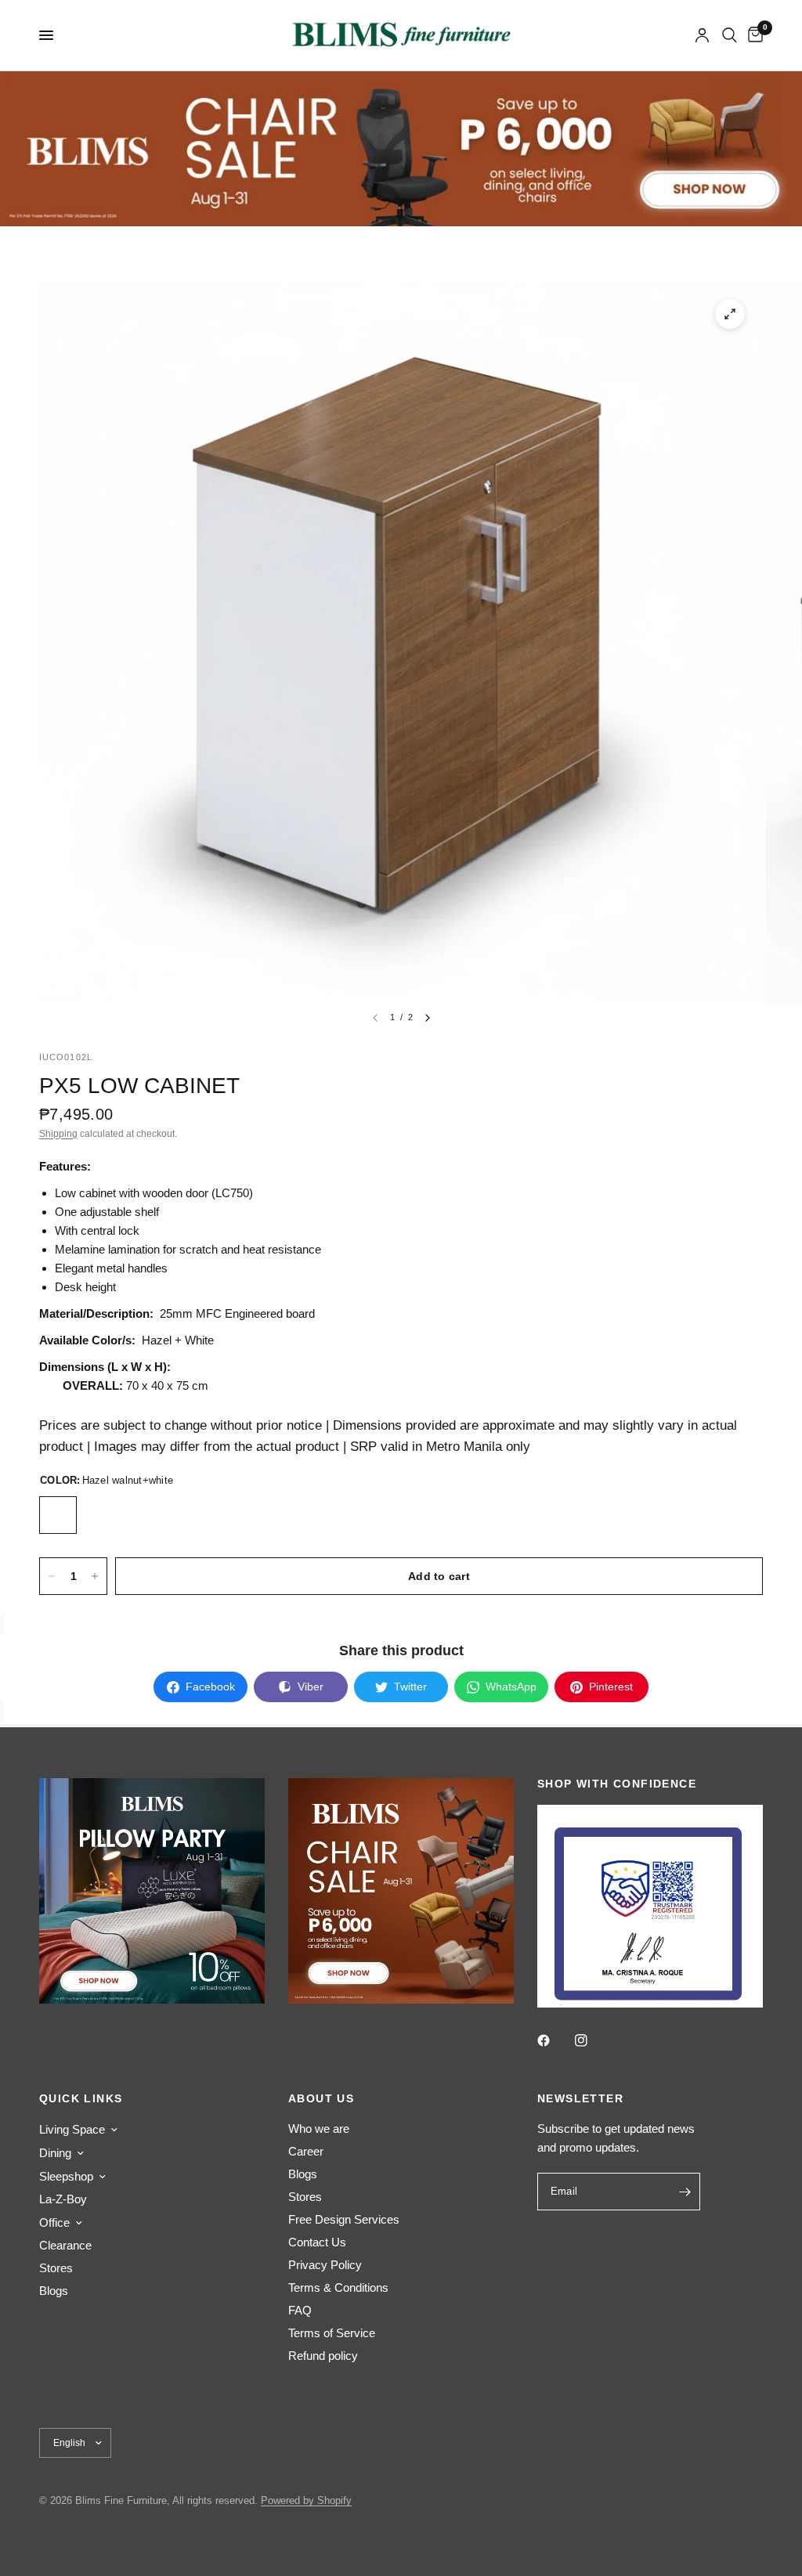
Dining (55, 2153)
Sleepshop (66, 2176)
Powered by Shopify (306, 2500)
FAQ (300, 2310)
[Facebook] (555, 2040)
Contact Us (317, 2242)
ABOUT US (321, 2098)
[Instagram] (592, 2040)
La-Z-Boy (63, 2199)
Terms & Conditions (338, 2287)
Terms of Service (332, 2333)
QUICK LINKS (81, 2098)
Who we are (319, 2129)
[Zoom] (730, 314)
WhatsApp (511, 1687)
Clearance (65, 2245)
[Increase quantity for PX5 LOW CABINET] (95, 1576)
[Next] (428, 1018)
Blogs (54, 2291)
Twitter (410, 1687)
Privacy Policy (325, 2265)
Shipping (58, 1134)
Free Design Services (344, 2219)
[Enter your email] (685, 2192)
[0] (753, 35)
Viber (311, 1687)
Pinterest (611, 1687)
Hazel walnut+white (58, 1515)
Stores (56, 2268)
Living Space (72, 2129)
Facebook (210, 1687)
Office (54, 2222)
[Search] (730, 35)
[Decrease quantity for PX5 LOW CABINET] (52, 1576)
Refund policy (323, 2356)
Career (306, 2151)
